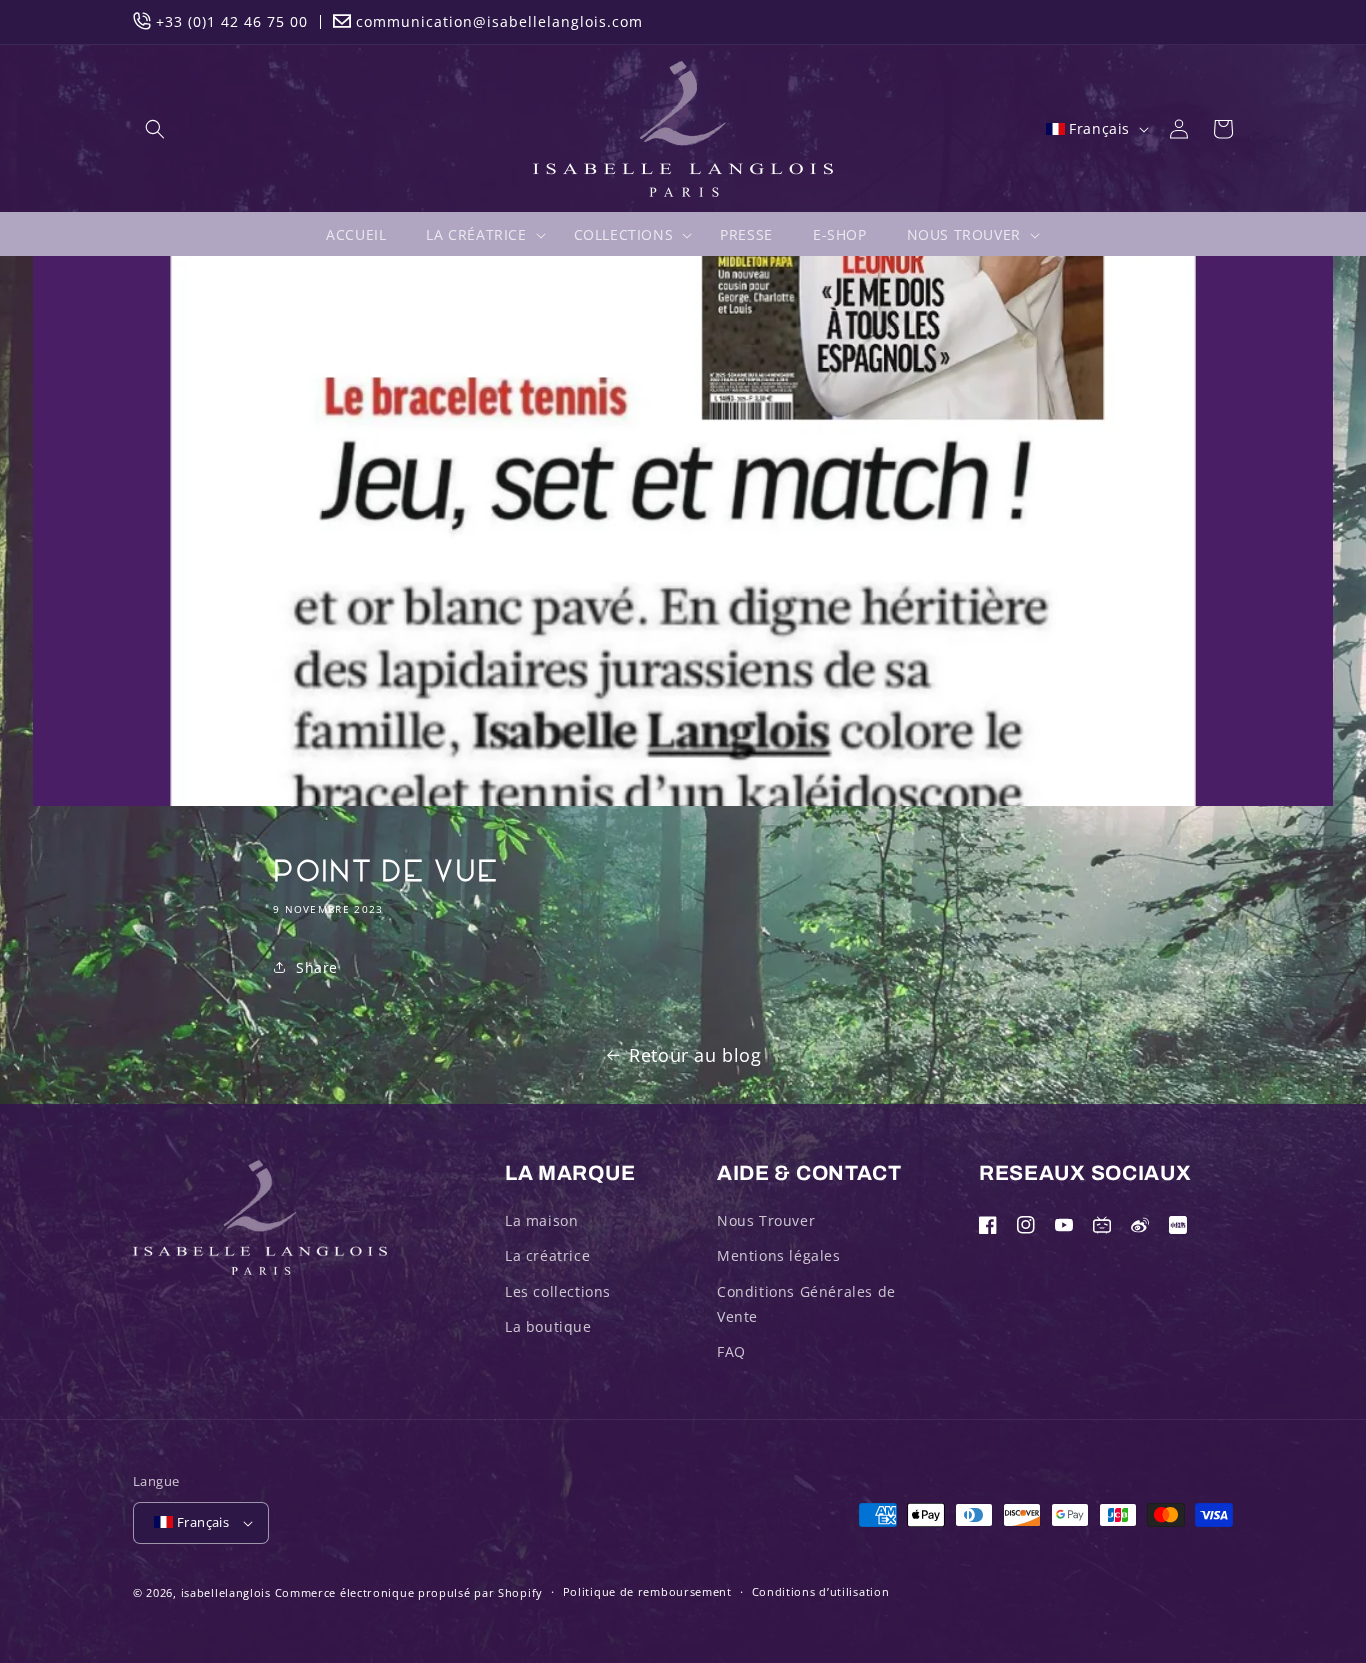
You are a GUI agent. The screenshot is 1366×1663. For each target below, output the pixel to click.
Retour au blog (695, 1055)
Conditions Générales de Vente (806, 1304)
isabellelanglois (226, 1592)
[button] (155, 129)
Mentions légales (779, 1255)
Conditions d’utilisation (821, 1591)
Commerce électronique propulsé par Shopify (409, 1592)
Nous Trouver (766, 1220)
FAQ (731, 1351)
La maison (541, 1220)
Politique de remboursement (647, 1591)
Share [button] (317, 967)
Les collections (558, 1291)
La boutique (548, 1326)
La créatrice (547, 1255)
